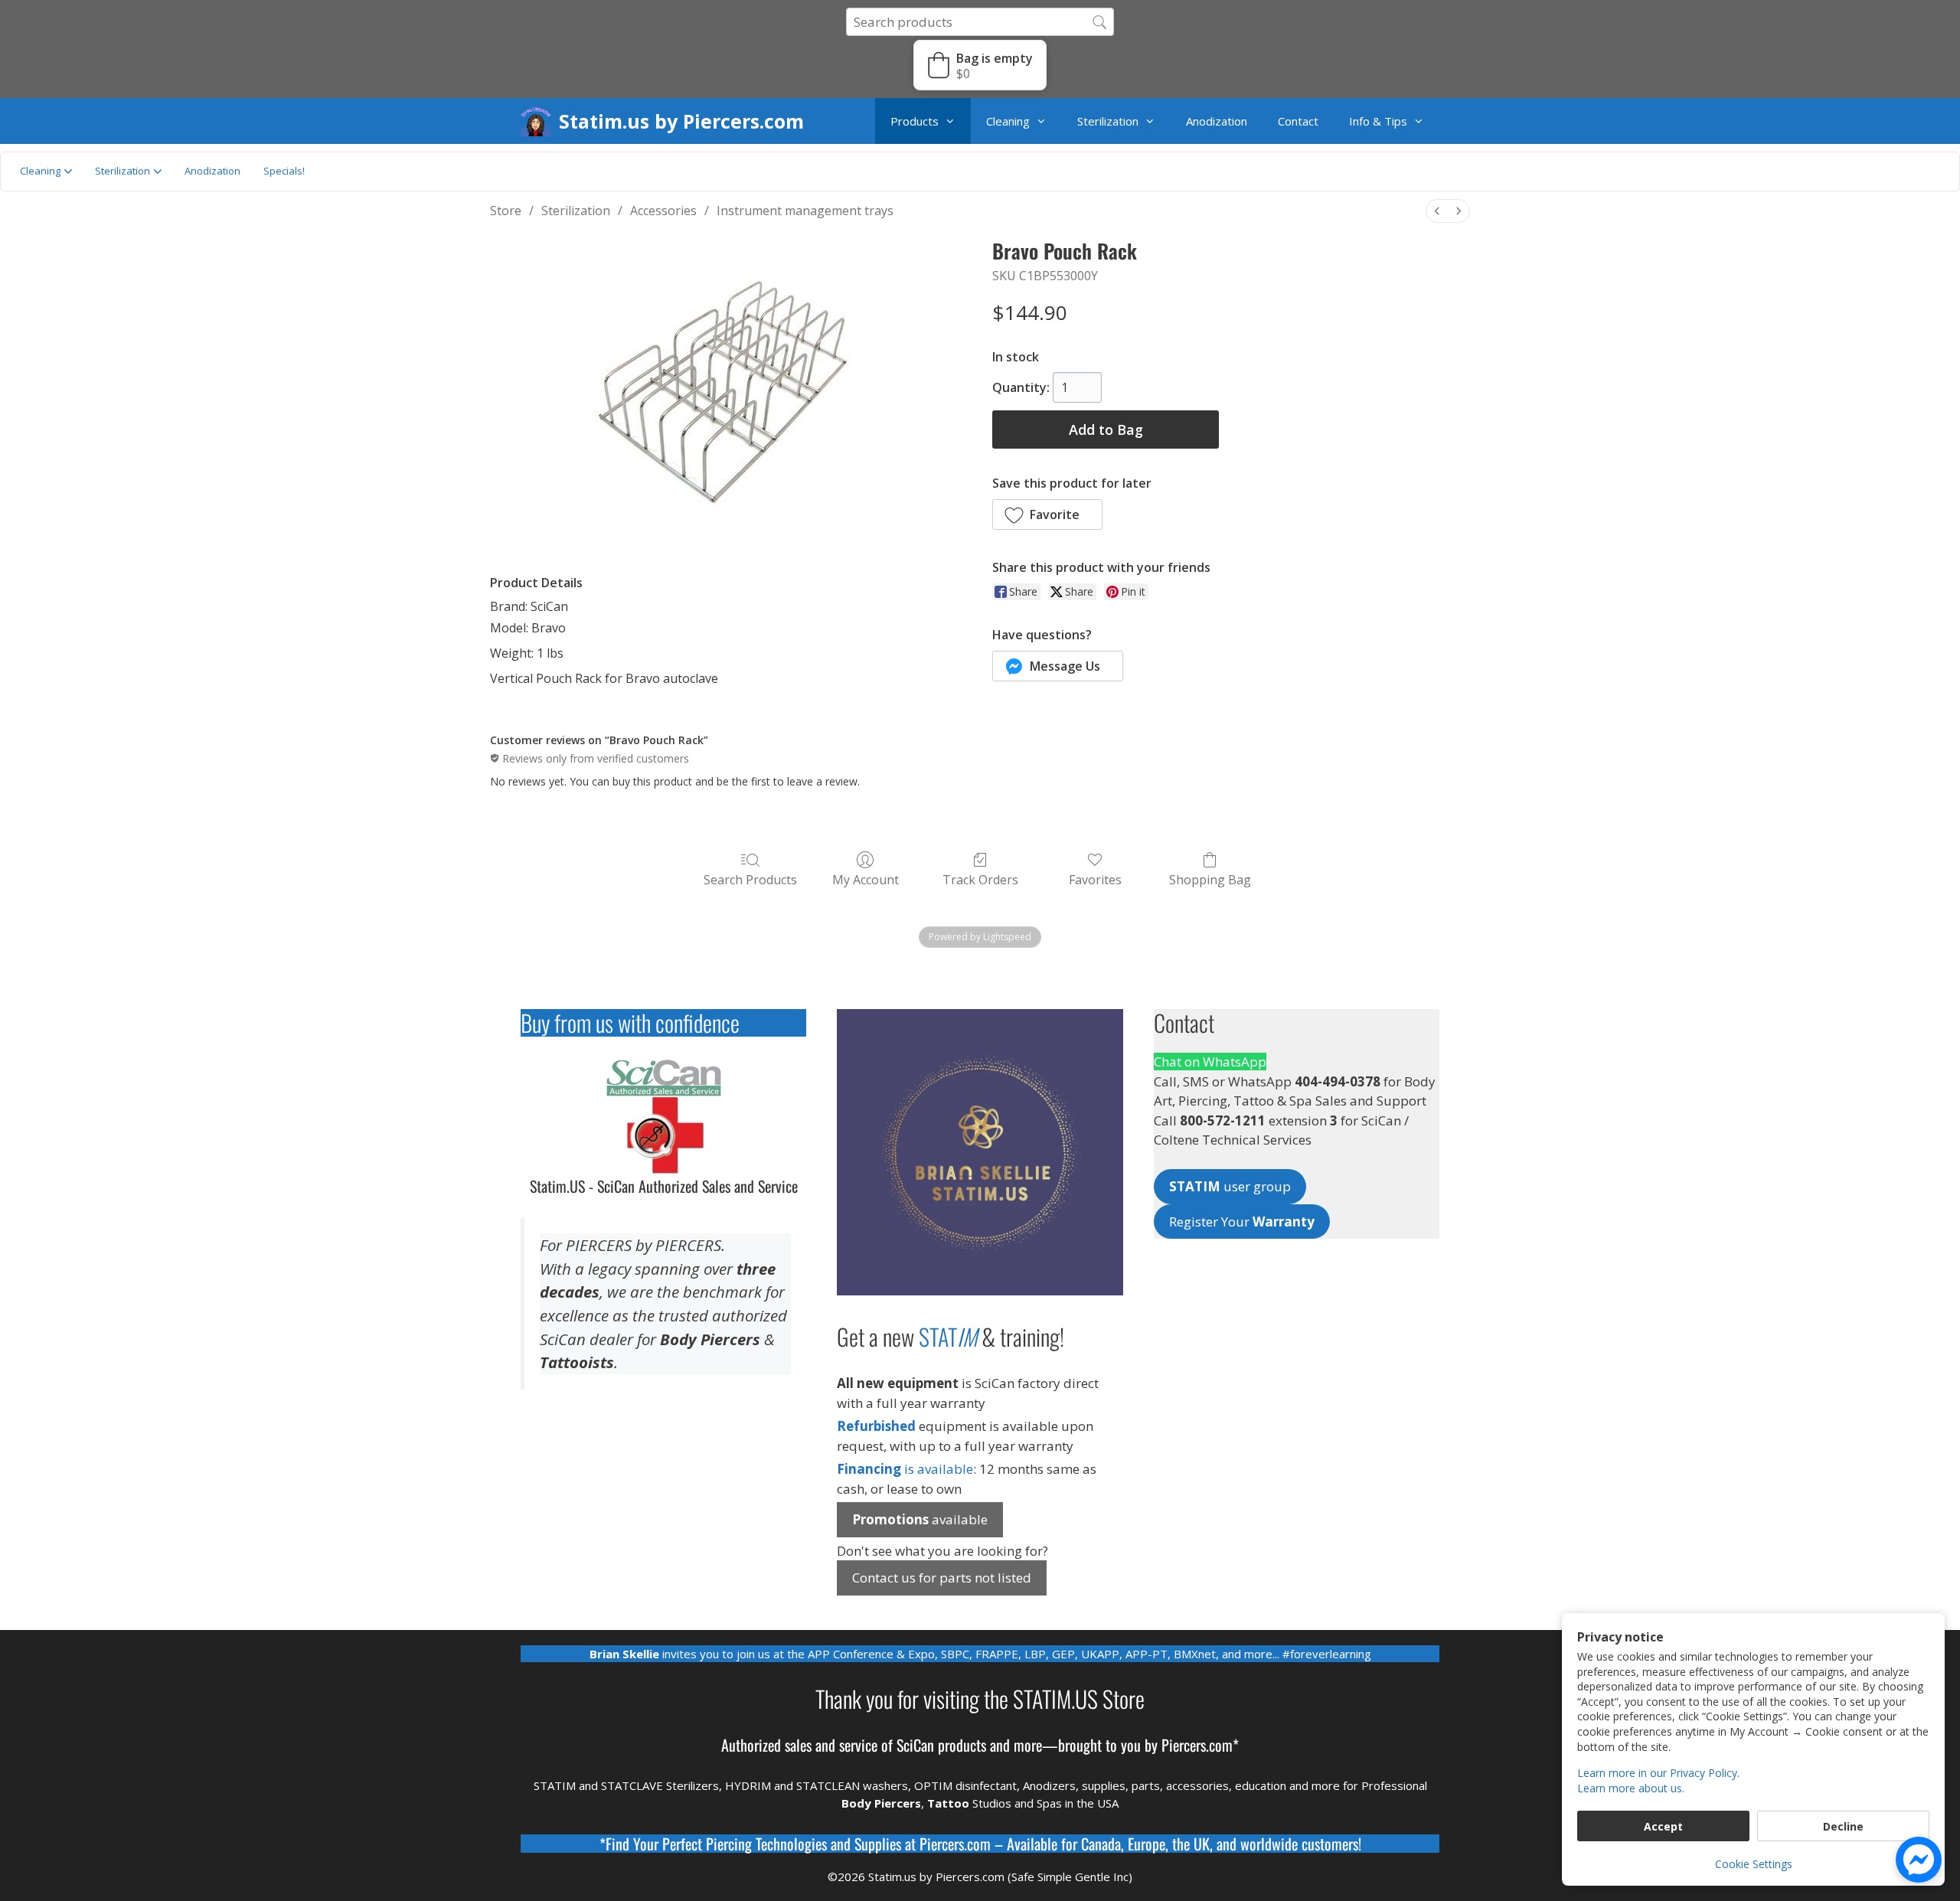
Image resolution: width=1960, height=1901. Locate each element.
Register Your (1242, 1222)
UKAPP (1100, 1654)
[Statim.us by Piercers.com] (540, 121)
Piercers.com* (1200, 1745)
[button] (980, 65)
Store (506, 211)
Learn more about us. (1631, 1788)
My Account (866, 879)
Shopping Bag (1210, 879)
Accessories (663, 211)
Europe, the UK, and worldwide (1213, 1844)
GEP (1063, 1654)
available (920, 1519)
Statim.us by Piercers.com (681, 121)
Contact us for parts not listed (942, 1578)
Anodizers (1049, 1785)
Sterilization (1108, 121)
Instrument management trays (805, 211)
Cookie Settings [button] (1754, 1864)
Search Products (750, 879)
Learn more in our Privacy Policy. (1658, 1773)
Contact (1298, 121)
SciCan (915, 1745)
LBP (1035, 1654)
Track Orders (980, 879)
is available (905, 1469)
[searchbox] (980, 22)
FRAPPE (997, 1654)
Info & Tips (1378, 121)
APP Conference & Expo (871, 1654)
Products (915, 121)
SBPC (955, 1654)
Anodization (1217, 121)
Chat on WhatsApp (1210, 1062)
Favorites (1095, 879)
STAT (948, 1336)
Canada (1101, 1844)
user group (1230, 1186)
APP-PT (1147, 1654)
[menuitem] (1437, 211)
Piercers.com (955, 1844)
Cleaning (1008, 121)
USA (1108, 1803)
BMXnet (1195, 1654)
